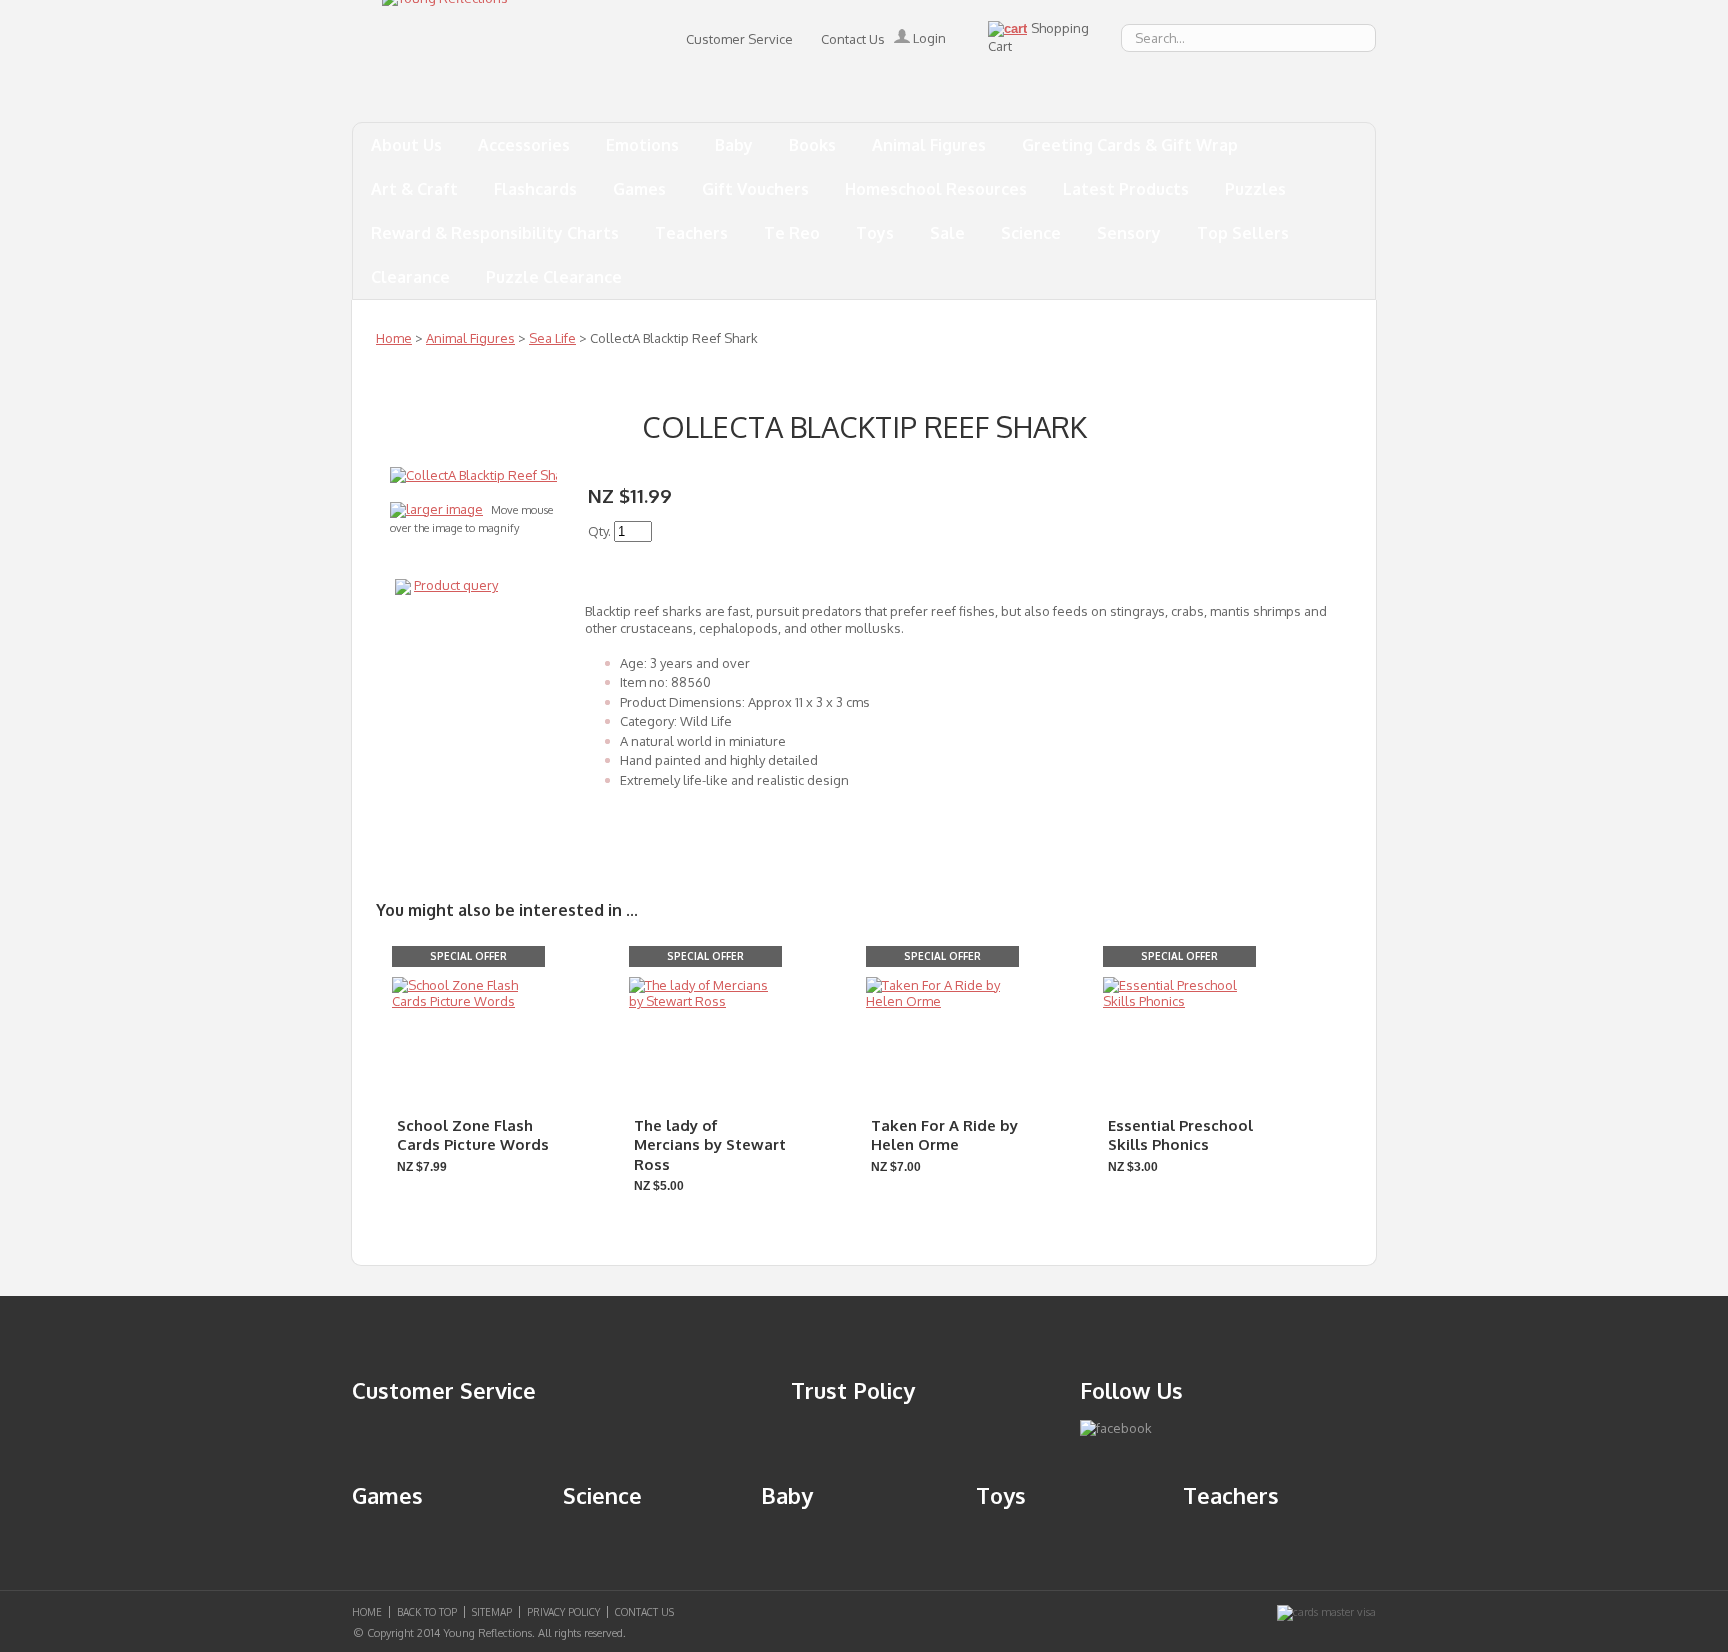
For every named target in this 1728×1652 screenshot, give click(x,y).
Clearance (410, 277)
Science (1031, 233)
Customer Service (739, 39)
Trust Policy (853, 1390)
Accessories (524, 145)
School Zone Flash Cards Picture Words (473, 1135)
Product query (456, 585)
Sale (947, 233)
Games (639, 189)
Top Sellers (1243, 233)
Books (812, 145)
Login (928, 38)
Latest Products (1126, 189)
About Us (406, 145)
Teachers (691, 233)
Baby (734, 145)
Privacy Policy (563, 1612)
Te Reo (792, 233)
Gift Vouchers (755, 189)
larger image (444, 509)
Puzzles (1255, 189)
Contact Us (853, 39)
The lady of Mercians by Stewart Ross (710, 1145)
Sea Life (552, 338)
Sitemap (492, 1612)
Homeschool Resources (936, 189)
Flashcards (535, 189)
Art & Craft (414, 189)
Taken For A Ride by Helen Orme (944, 1135)
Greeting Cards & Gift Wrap (1130, 145)
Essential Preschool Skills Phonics (1180, 1135)
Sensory (1129, 233)
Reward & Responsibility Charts (495, 233)
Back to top (427, 1612)
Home (394, 338)
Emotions (642, 145)
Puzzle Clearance (554, 277)
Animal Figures (929, 145)
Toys (875, 233)
